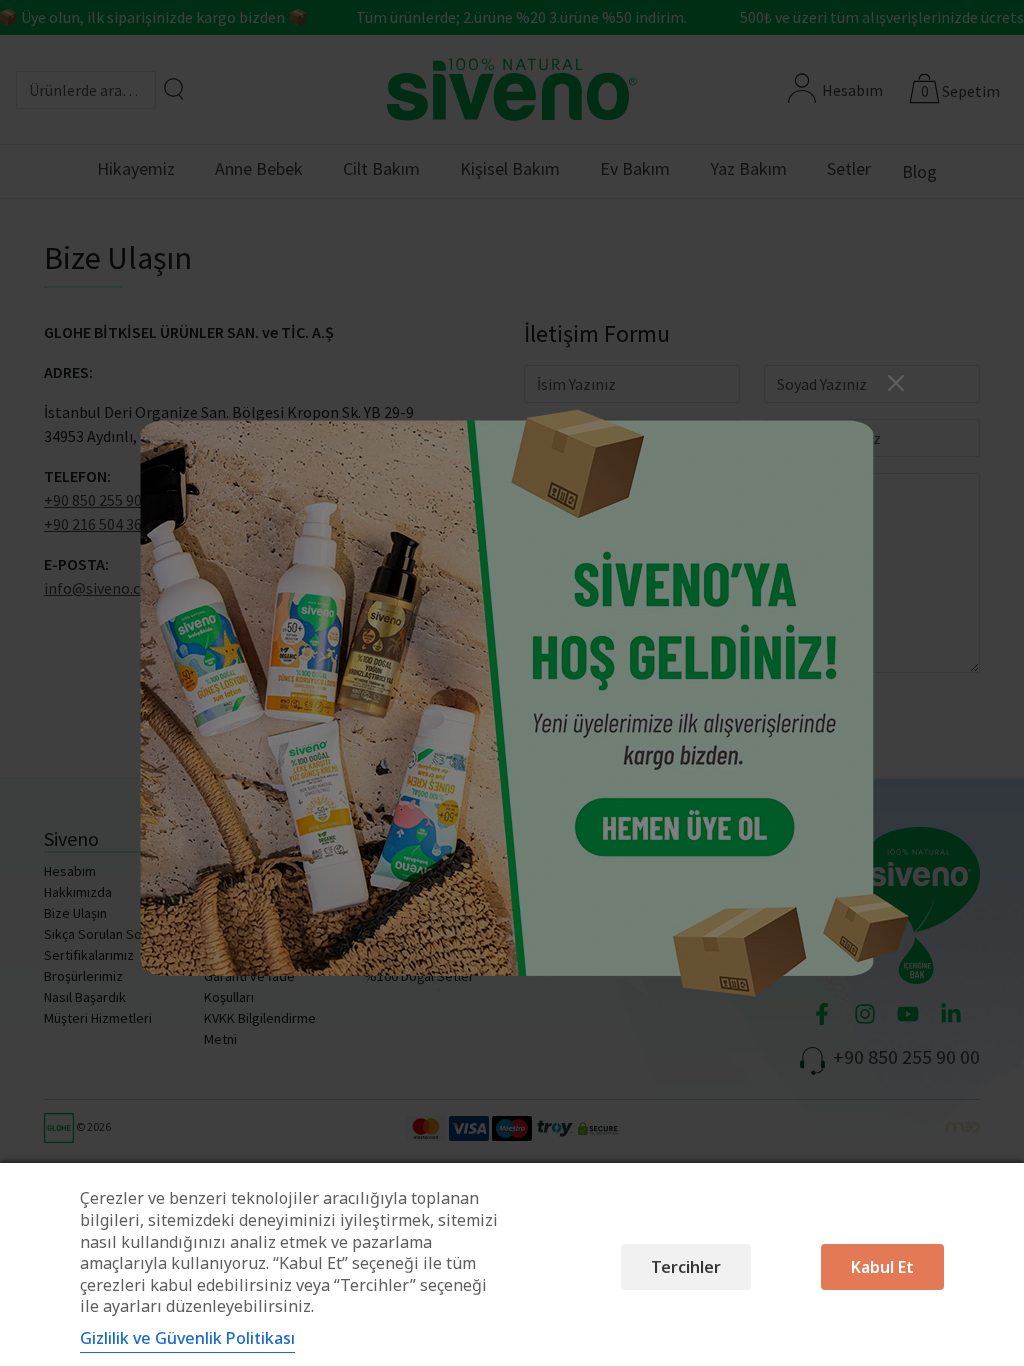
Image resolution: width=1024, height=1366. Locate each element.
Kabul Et (882, 1267)
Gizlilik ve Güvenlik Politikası (187, 1338)
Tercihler (686, 1267)
